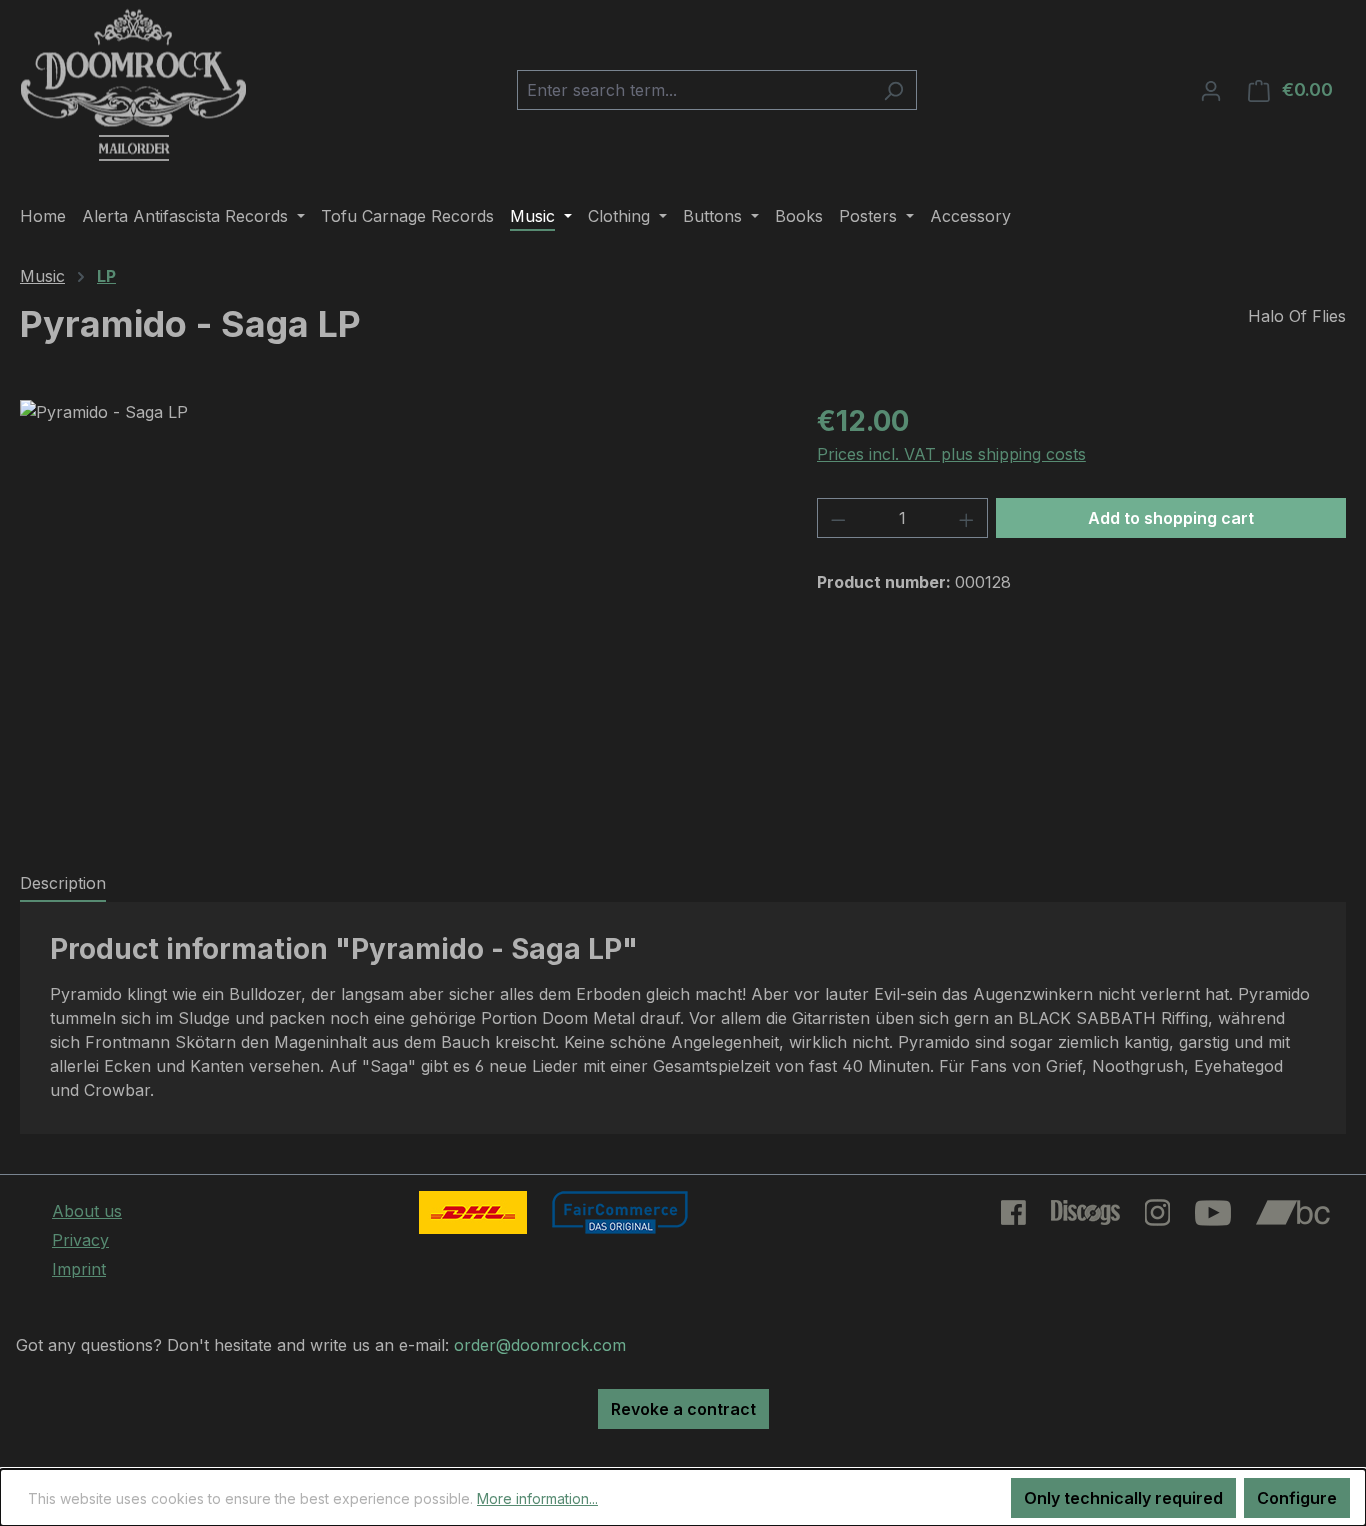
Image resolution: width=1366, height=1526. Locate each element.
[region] (398, 615)
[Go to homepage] (133, 86)
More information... (537, 1498)
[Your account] (1211, 90)
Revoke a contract (683, 1409)
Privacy (80, 1240)
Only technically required (1123, 1498)
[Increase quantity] (967, 518)
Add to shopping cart (1171, 518)
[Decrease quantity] (838, 518)
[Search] (893, 90)
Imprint (79, 1269)
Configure (1297, 1498)
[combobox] (694, 90)
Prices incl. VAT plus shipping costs (951, 454)
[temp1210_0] (398, 615)
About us (87, 1211)
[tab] (63, 884)
